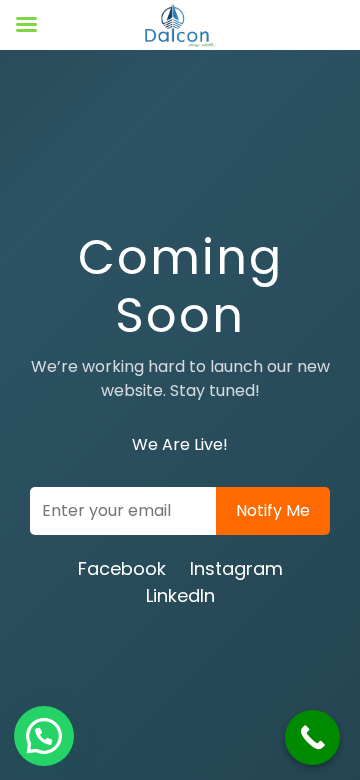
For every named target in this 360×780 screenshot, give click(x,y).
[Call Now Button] (312, 737)
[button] (44, 736)
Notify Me (273, 510)
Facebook (122, 568)
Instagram (236, 568)
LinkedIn (180, 595)
